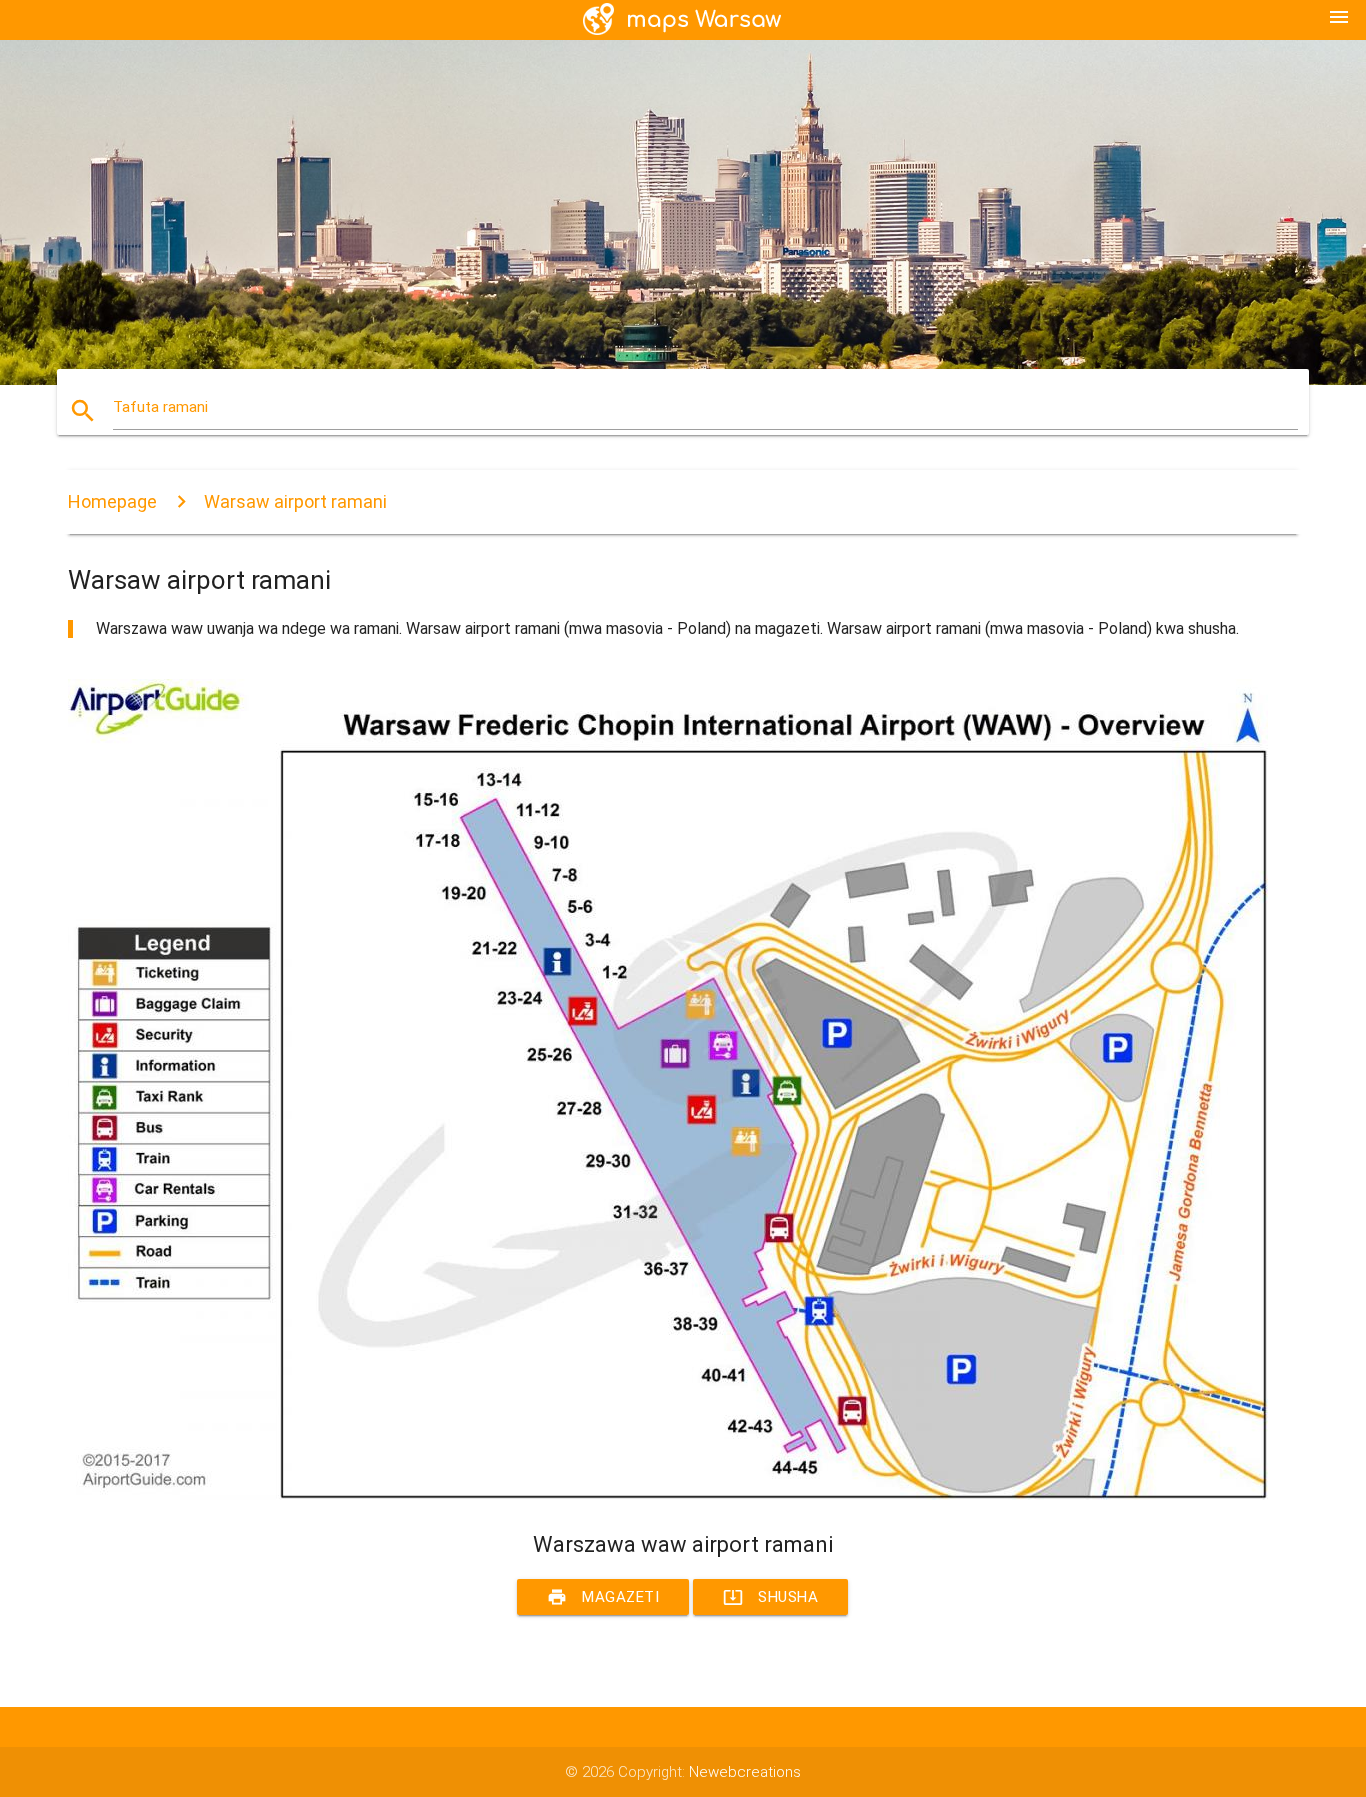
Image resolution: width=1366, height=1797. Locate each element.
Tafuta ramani (160, 407)
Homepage (112, 501)
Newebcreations (745, 1772)
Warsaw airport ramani (295, 501)
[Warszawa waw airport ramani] (668, 1495)
